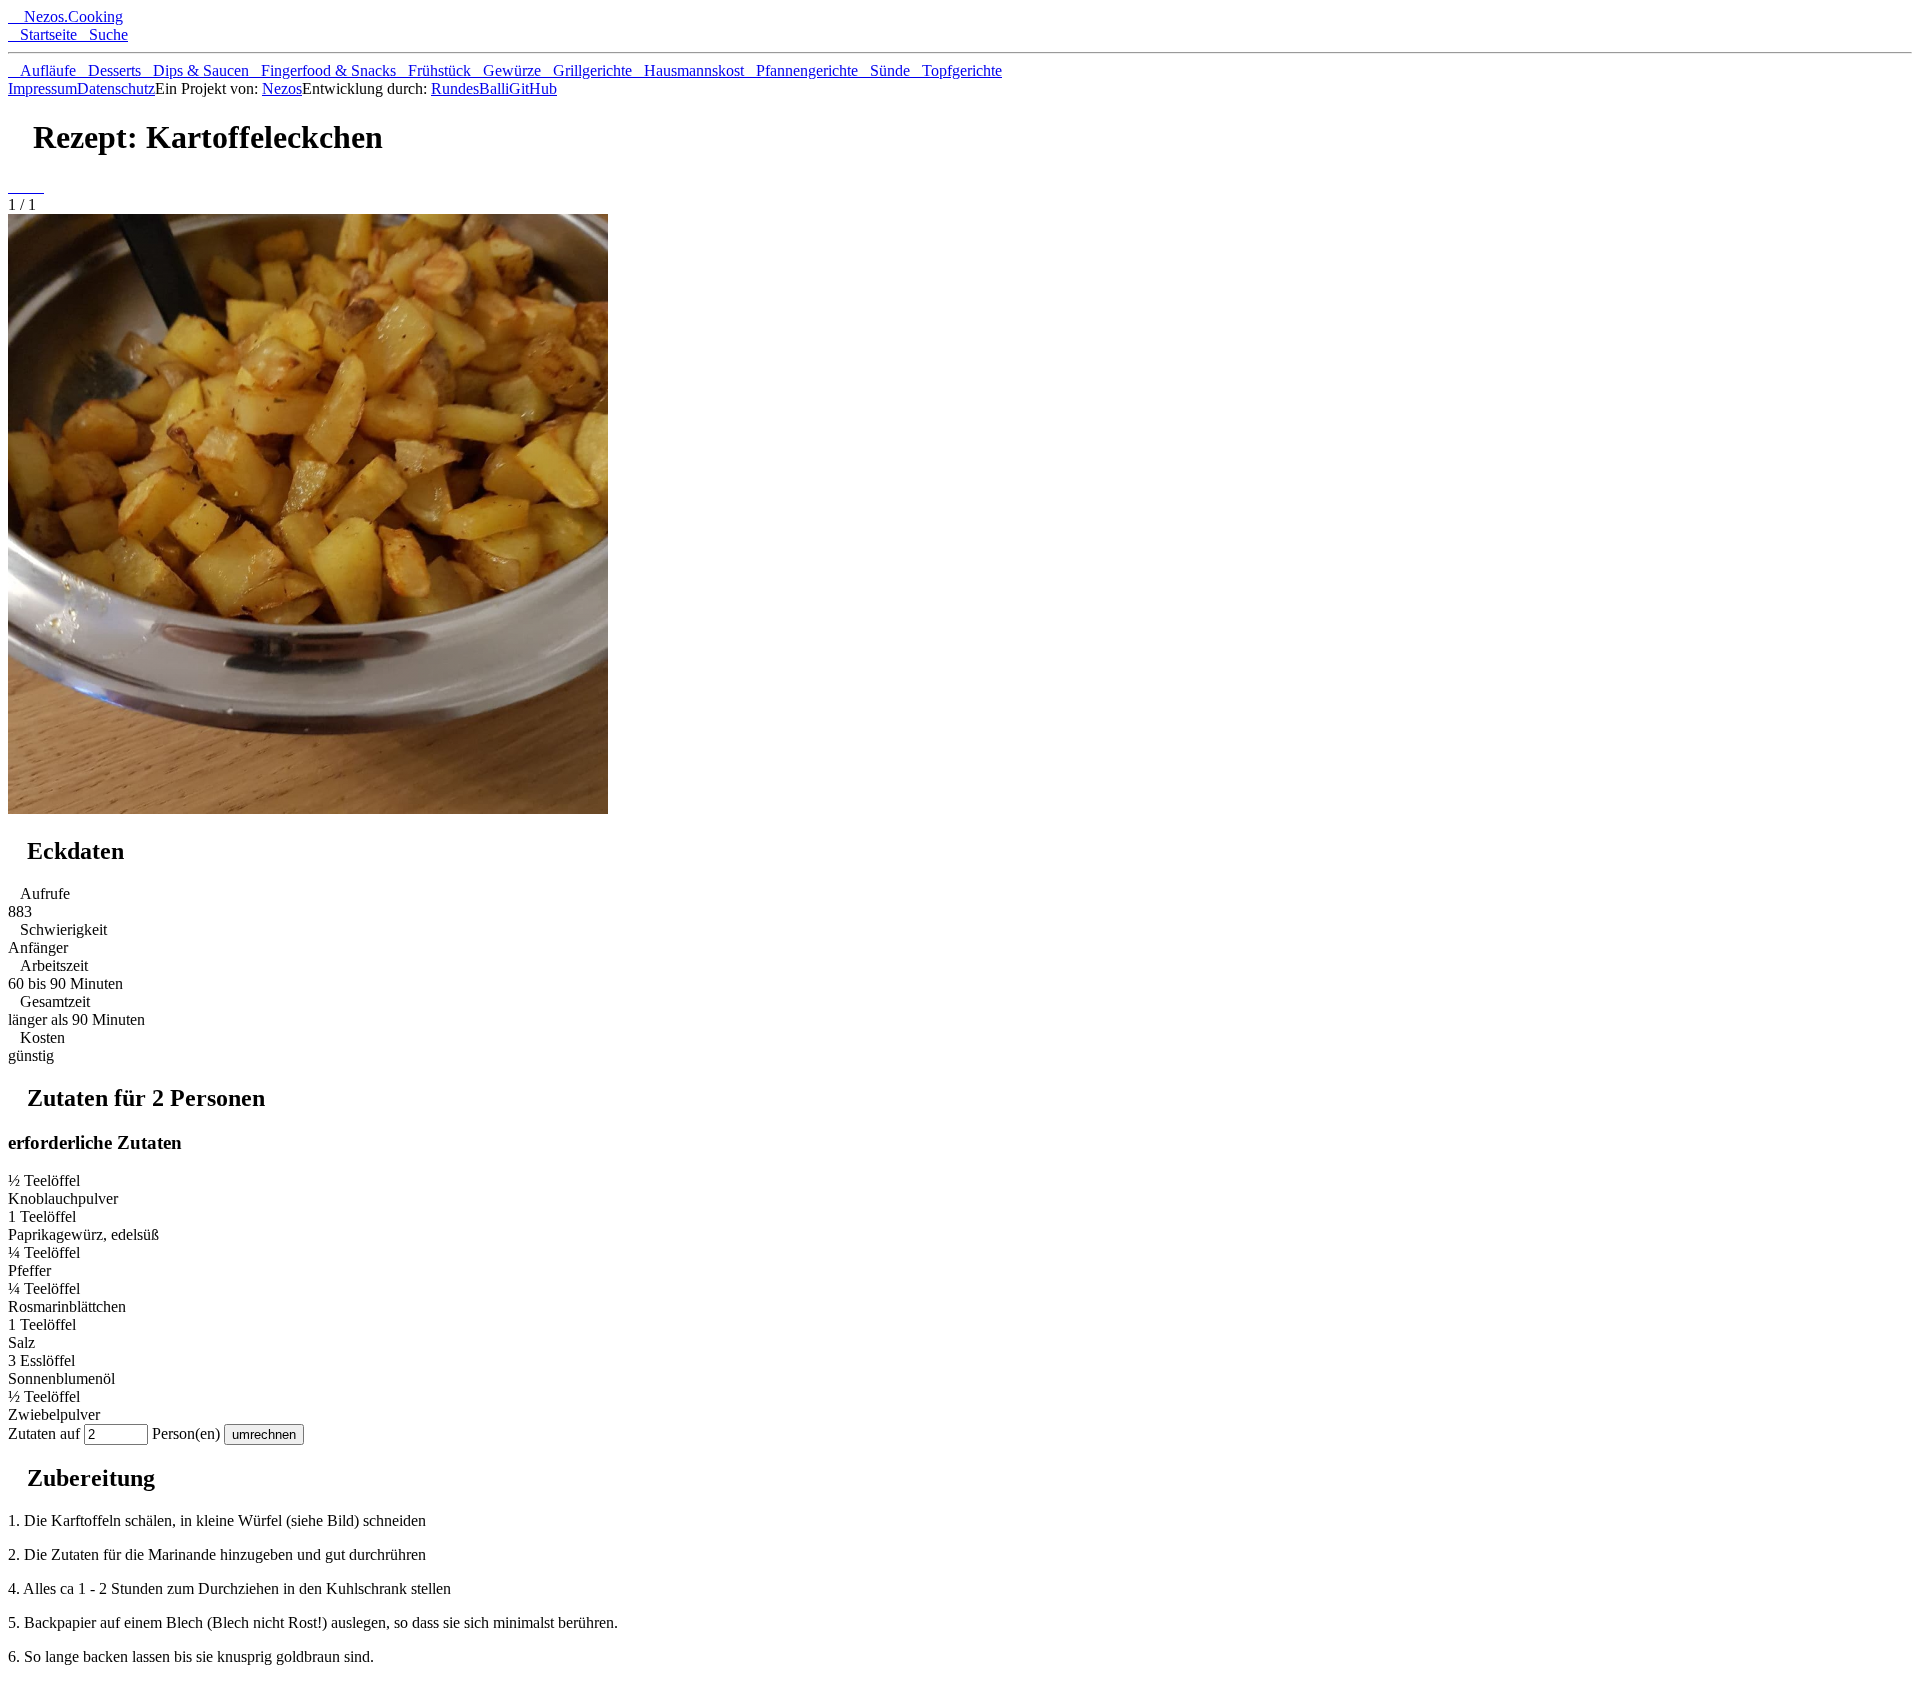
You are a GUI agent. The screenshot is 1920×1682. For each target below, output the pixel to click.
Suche (102, 34)
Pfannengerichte (801, 70)
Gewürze (506, 70)
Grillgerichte (586, 70)
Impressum (42, 88)
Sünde (884, 70)
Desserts (108, 70)
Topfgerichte (956, 70)
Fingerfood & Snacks (322, 70)
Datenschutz (116, 88)
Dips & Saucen (195, 70)
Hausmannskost (688, 70)
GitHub (533, 88)
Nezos (282, 88)
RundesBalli (470, 88)
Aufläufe (42, 70)
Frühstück (433, 70)
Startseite (42, 34)
